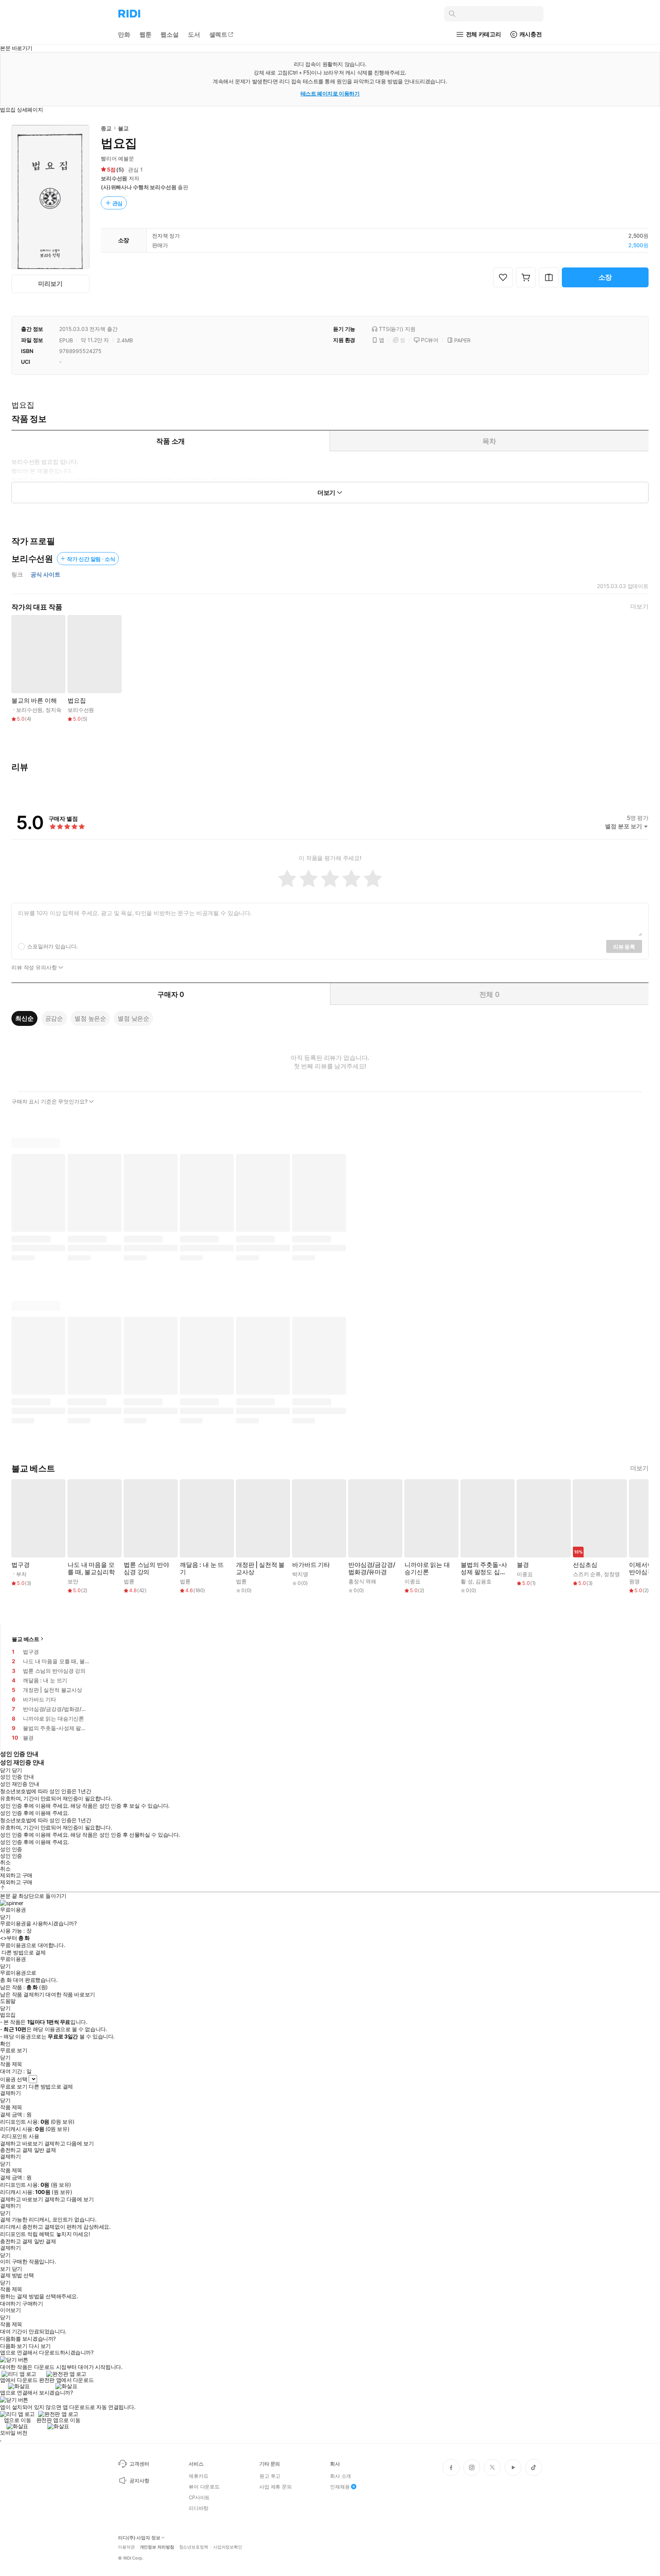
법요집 (77, 701)
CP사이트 (199, 2497)
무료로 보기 (14, 2087)
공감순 (54, 1018)
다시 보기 (40, 2346)
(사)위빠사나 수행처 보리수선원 (139, 187)
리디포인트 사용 (20, 2136)
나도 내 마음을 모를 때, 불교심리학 (91, 1568)
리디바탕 (198, 2508)
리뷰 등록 (624, 947)
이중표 (412, 1581)
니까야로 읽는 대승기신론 (427, 1568)
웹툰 (146, 34)
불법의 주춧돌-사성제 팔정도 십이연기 (484, 1568)
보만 (73, 1581)
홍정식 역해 (362, 1581)
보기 (5, 2269)
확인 (5, 2044)
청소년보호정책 (194, 2547)
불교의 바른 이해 (34, 701)
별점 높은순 (90, 1018)
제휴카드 (198, 2476)
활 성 (467, 1581)
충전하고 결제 (16, 2150)
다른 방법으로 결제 (24, 1952)
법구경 (21, 1565)
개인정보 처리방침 (157, 2547)
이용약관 (126, 2547)
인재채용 (340, 2487)
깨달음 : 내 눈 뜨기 (202, 1568)
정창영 (612, 1574)
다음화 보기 (14, 2346)
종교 (106, 128)
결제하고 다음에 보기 (69, 2143)
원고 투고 (270, 2476)
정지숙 (53, 710)
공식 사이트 (45, 575)
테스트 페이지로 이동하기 (330, 93)
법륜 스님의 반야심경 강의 (146, 1568)
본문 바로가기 (16, 48)
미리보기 (50, 284)
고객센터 (139, 2464)
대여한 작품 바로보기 (70, 1994)
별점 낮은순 (133, 1018)
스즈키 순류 (587, 1574)
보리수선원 (114, 178)
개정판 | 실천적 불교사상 (260, 1568)
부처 (21, 1574)
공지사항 (139, 2480)
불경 (523, 1565)
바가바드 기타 (311, 1565)
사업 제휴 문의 (276, 2487)
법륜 (129, 1581)
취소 (5, 1862)
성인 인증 (11, 1849)
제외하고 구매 (16, 1875)
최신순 (24, 1018)
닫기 (17, 2269)
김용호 (484, 1581)
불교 (123, 128)
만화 (124, 34)
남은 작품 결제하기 (22, 1994)
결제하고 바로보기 (21, 2143)
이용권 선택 (14, 2079)
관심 (118, 203)
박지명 (300, 1574)
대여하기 (10, 2304)
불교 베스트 (26, 1639)
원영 (634, 1581)
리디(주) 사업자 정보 (139, 2538)
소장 (605, 277)
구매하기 (32, 2304)
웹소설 (170, 34)
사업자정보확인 (228, 2547)
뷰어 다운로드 (204, 2487)
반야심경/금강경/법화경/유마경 (372, 1568)
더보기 (639, 607)
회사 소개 (341, 2476)
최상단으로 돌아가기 (42, 1896)
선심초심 (585, 1565)
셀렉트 (218, 34)
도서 (194, 34)
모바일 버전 (14, 2433)
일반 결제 (45, 2150)
